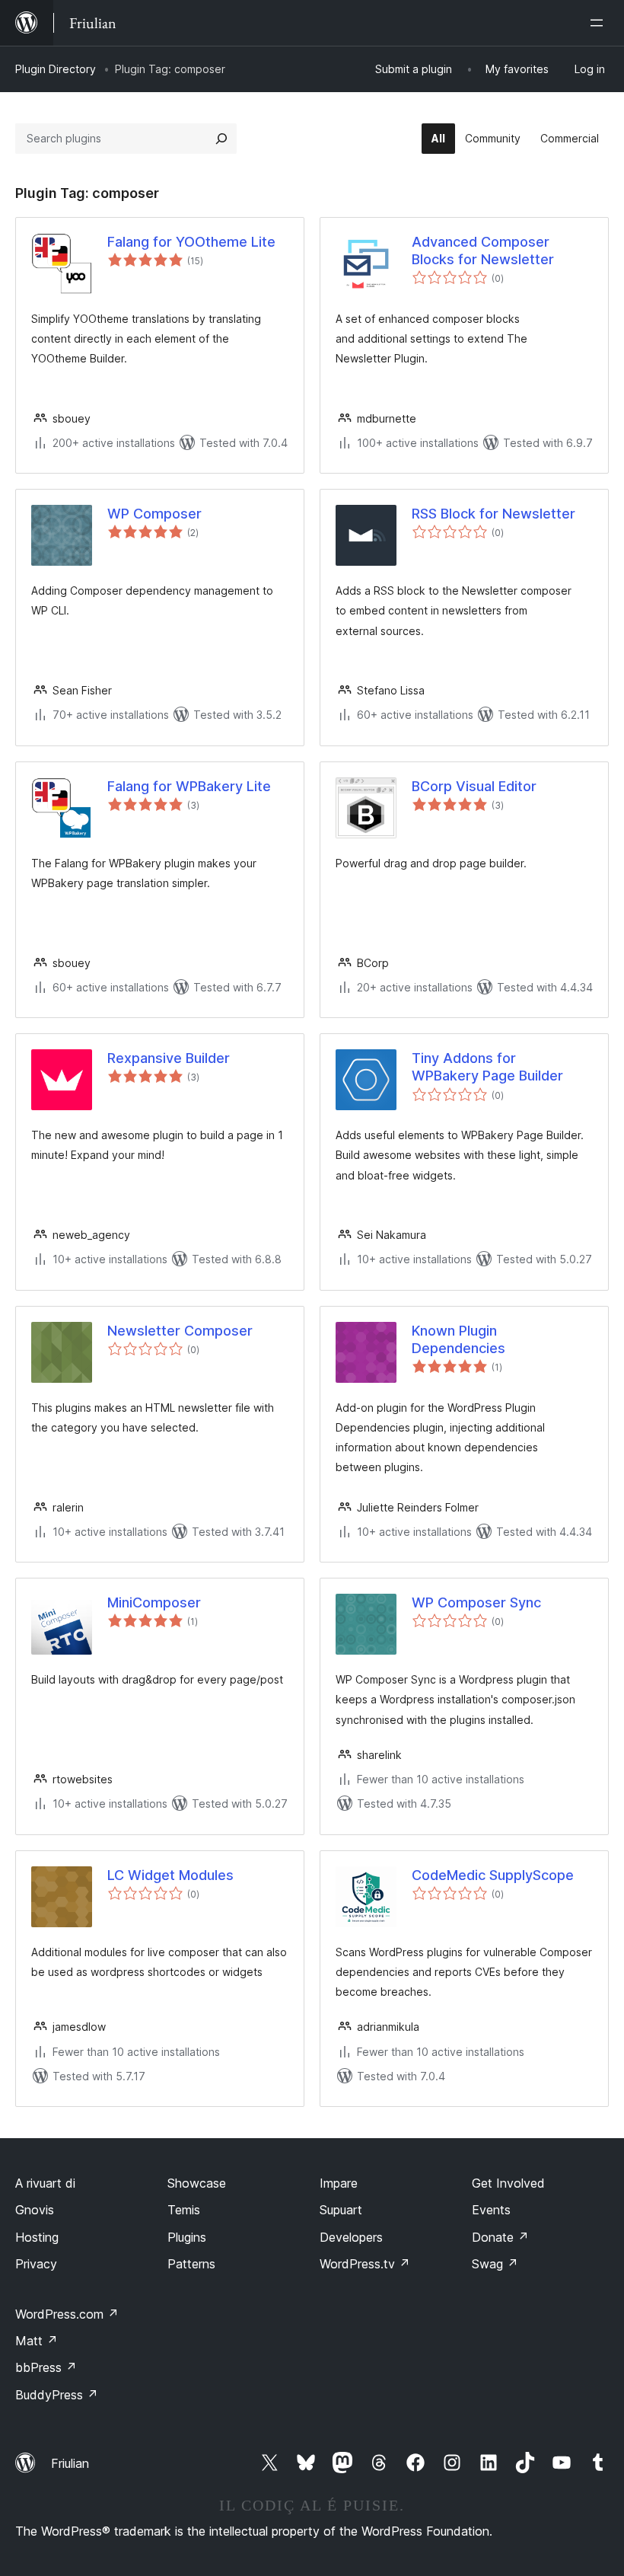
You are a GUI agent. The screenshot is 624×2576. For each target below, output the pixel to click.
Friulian (70, 2463)
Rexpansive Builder (169, 1058)
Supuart (341, 2210)
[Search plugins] (221, 139)
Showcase (197, 2183)
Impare (339, 2183)
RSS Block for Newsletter (493, 514)
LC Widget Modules (170, 1875)
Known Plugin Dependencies (458, 1339)
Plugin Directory (56, 69)
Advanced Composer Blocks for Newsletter (483, 251)
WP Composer (154, 514)
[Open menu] (600, 23)
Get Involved (508, 2183)
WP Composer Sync (476, 1602)
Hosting (37, 2237)
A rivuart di (45, 2183)
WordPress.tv (365, 2264)
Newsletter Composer (180, 1331)
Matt (37, 2341)
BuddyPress (57, 2395)
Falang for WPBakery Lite (189, 786)
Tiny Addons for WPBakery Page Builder (487, 1067)
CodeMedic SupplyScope (493, 1875)
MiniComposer (154, 1602)
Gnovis (35, 2210)
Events (491, 2210)
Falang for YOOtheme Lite (191, 242)
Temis (184, 2210)
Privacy (36, 2264)
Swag (495, 2264)
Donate (500, 2237)
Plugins (187, 2237)
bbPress (46, 2367)
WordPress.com (67, 2314)
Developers (351, 2237)
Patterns (191, 2264)
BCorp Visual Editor (474, 786)
